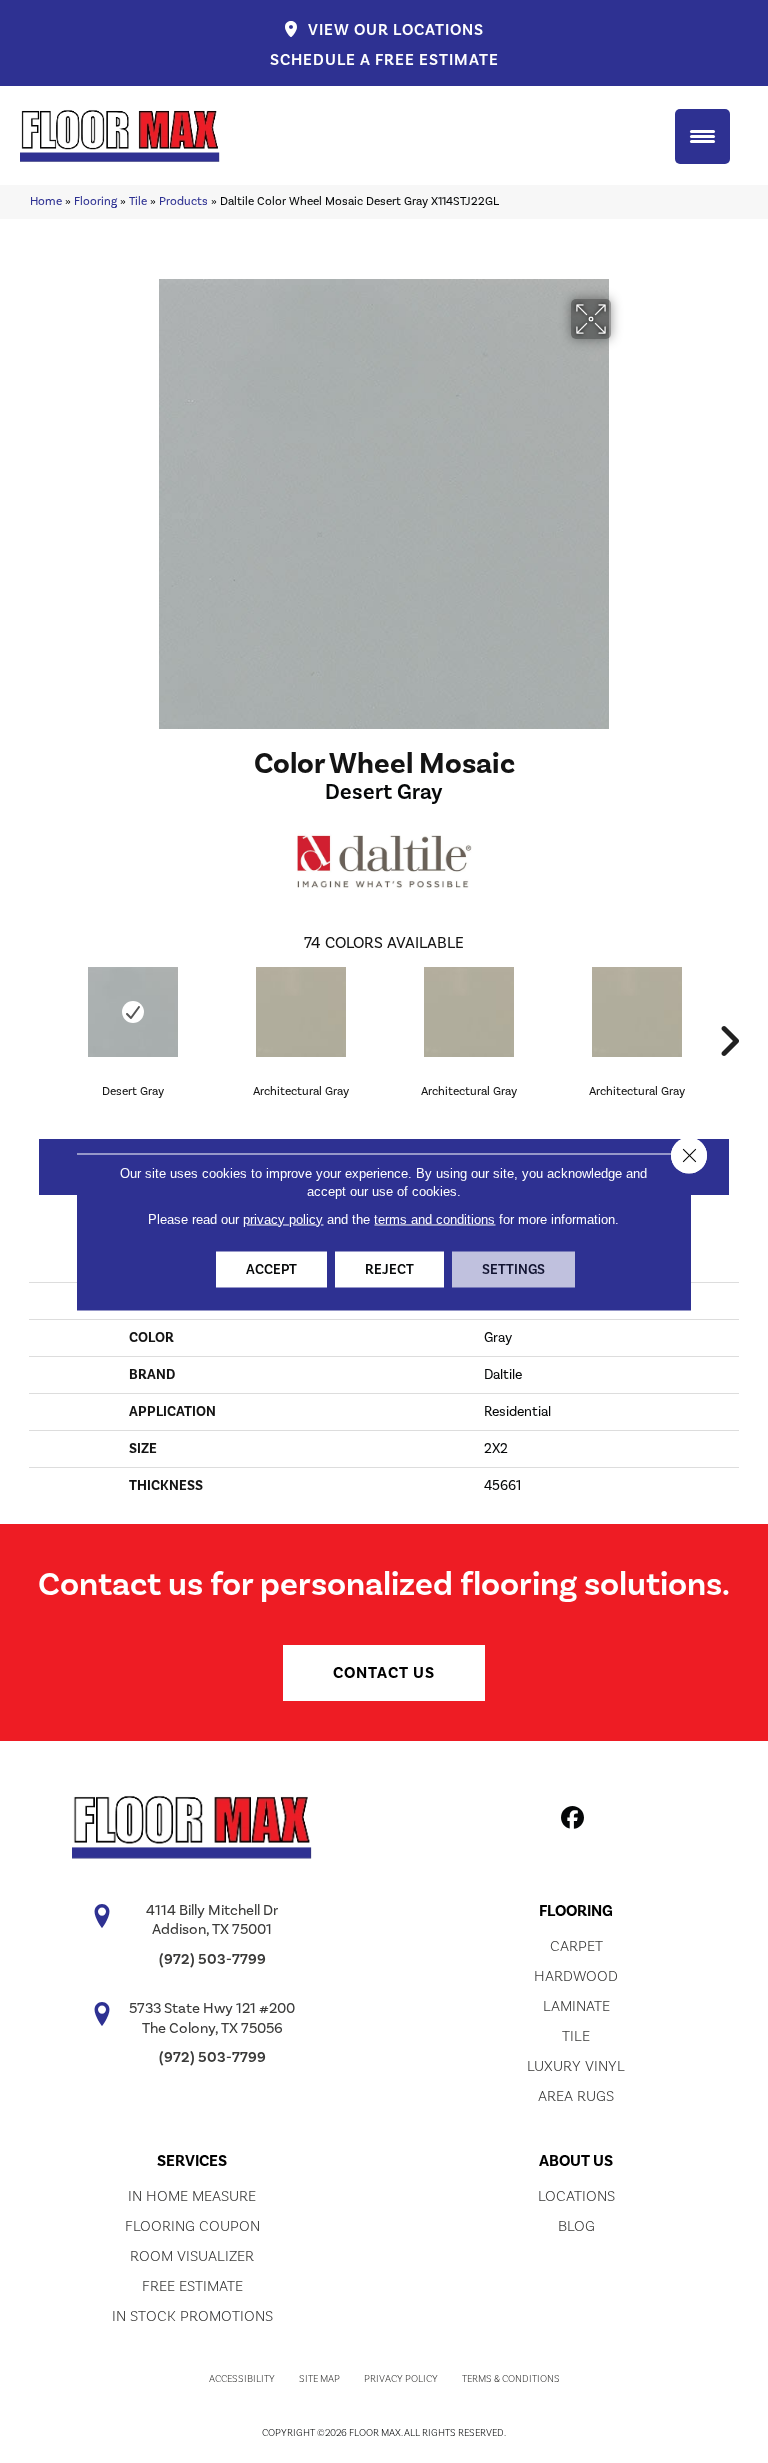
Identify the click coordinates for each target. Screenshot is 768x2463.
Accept (271, 1268)
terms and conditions (434, 1218)
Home (46, 201)
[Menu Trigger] (702, 136)
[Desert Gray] (133, 1012)
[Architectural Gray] (301, 1012)
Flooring (95, 201)
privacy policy (283, 1218)
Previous (39, 1011)
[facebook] (573, 1821)
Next (729, 1011)
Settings (513, 1268)
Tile (138, 201)
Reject (389, 1268)
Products (183, 201)
